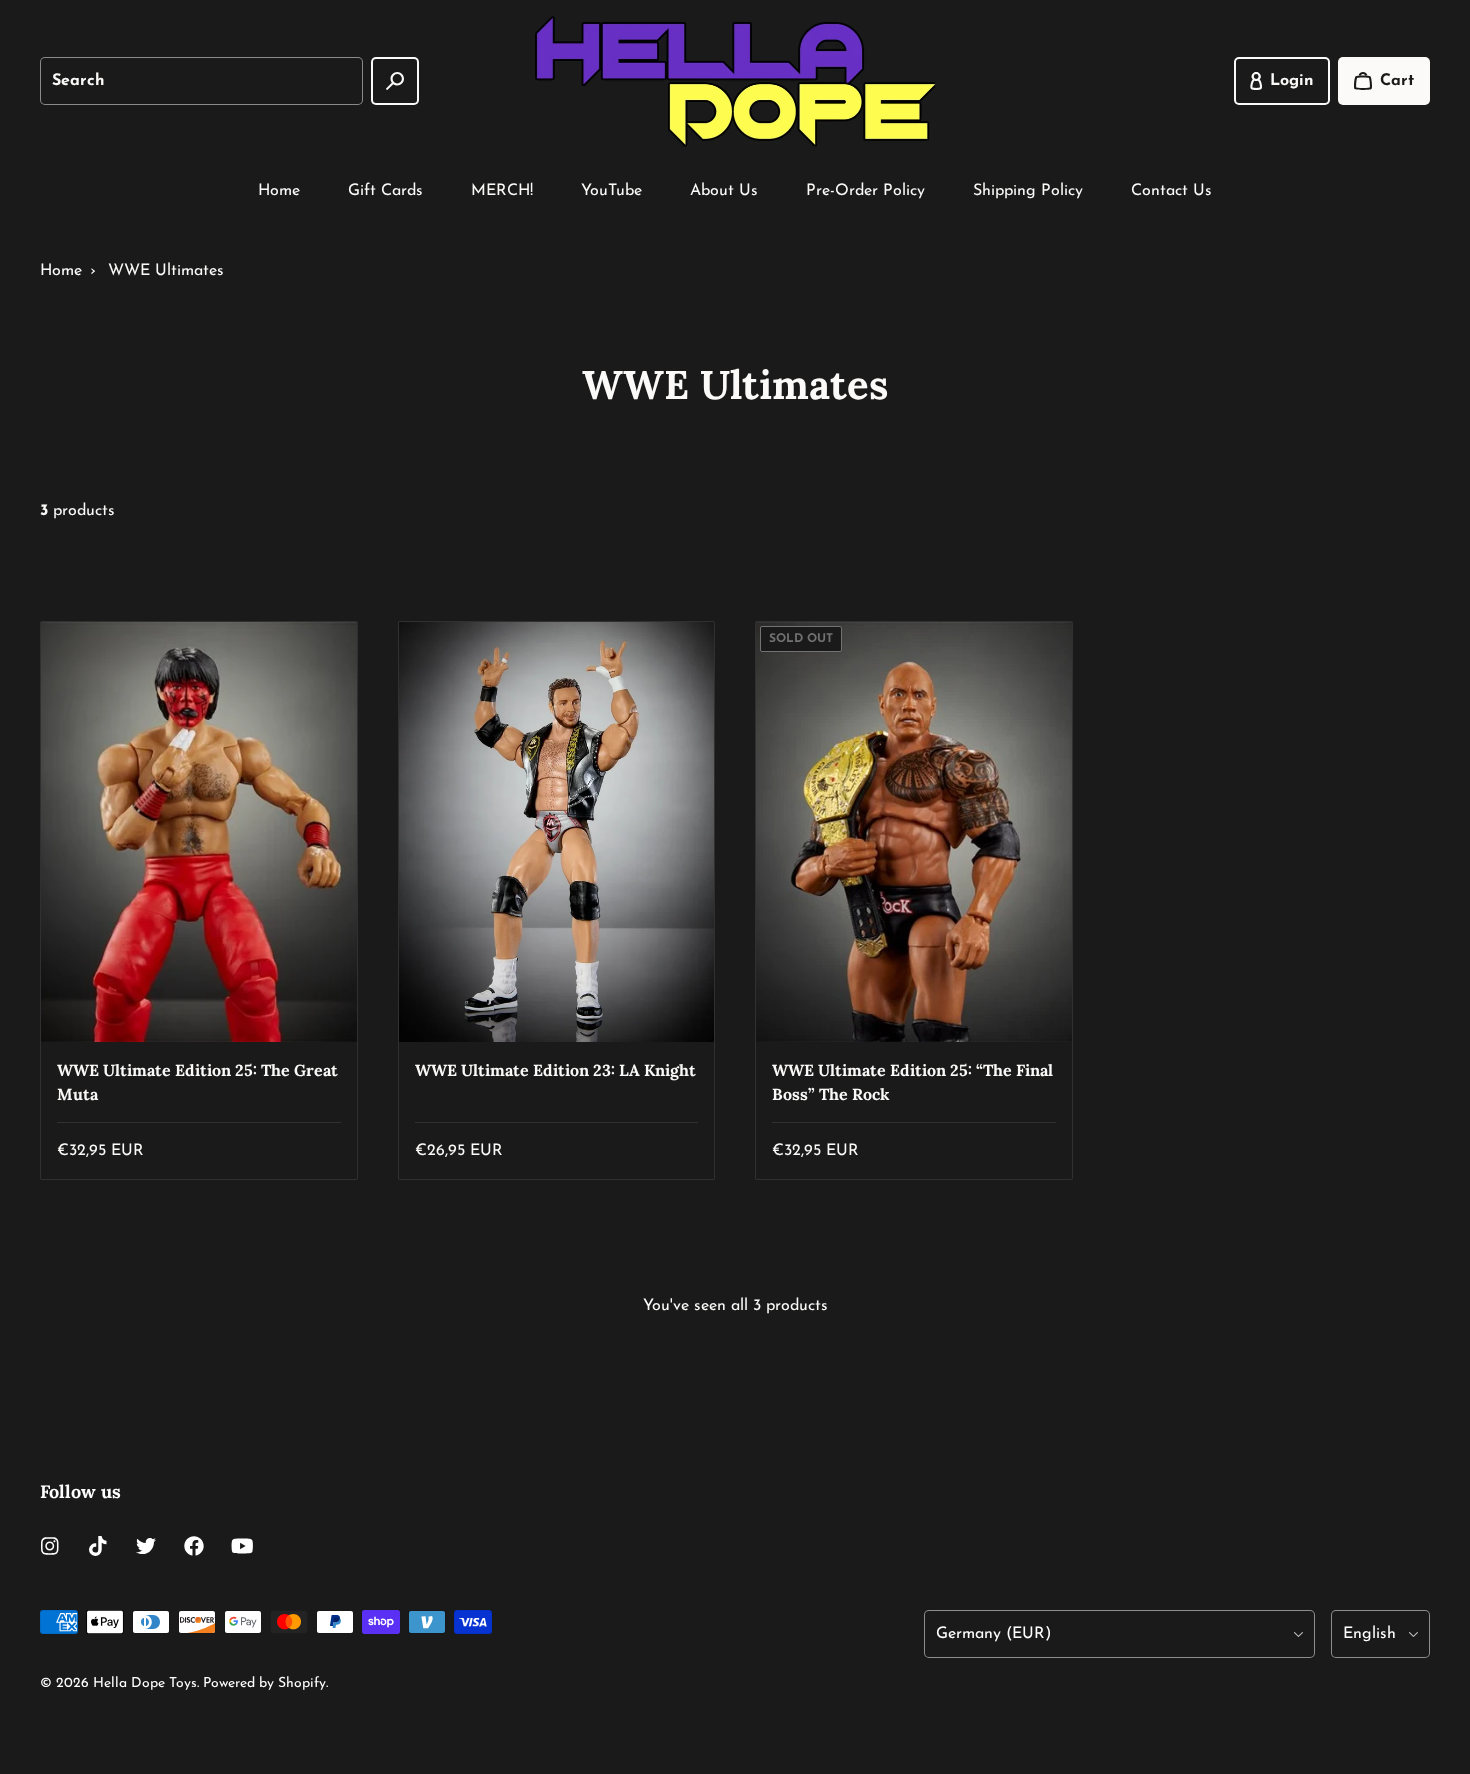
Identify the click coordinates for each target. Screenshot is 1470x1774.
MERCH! (502, 191)
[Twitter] (146, 1546)
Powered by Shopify (264, 1683)
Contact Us (1171, 191)
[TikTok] (98, 1546)
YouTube (611, 191)
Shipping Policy (1028, 191)
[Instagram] (50, 1546)
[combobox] (201, 81)
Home (279, 191)
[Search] (395, 81)
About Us (724, 191)
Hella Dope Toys (145, 1683)
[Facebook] (194, 1546)
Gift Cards (385, 191)
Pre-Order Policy (865, 191)
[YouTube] (242, 1546)
